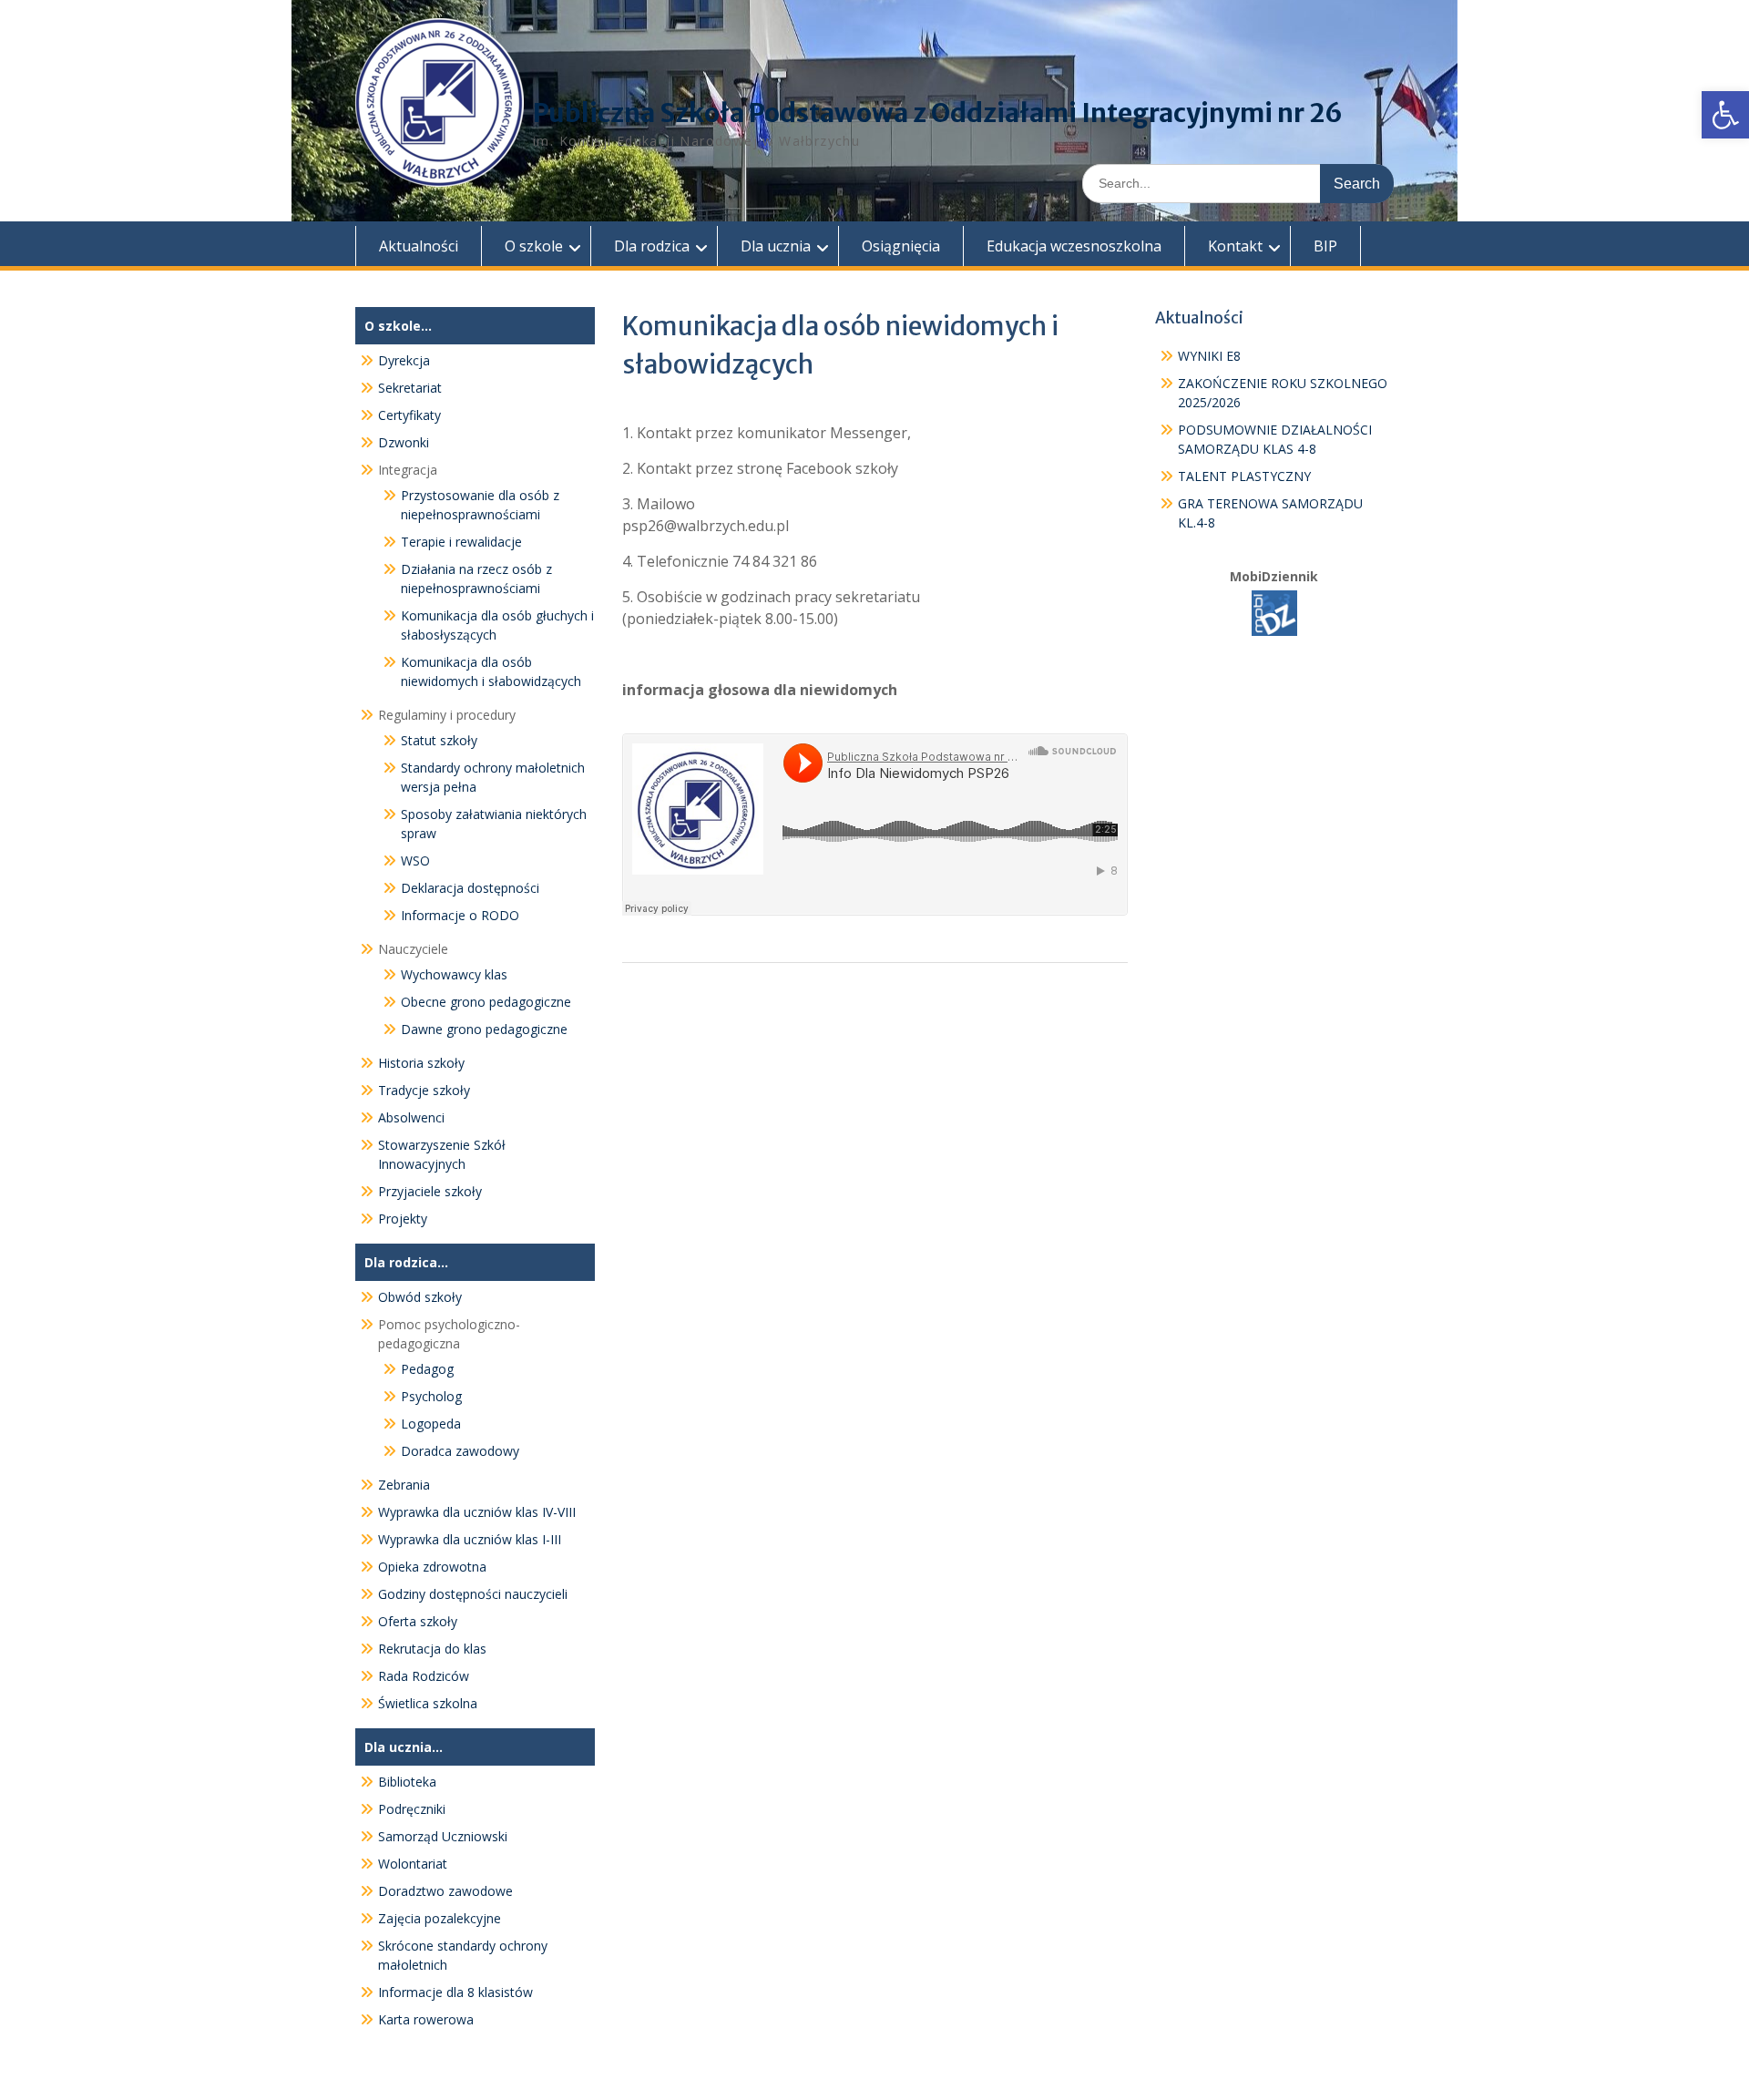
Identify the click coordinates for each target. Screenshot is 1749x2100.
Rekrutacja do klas (432, 1649)
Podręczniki (412, 1809)
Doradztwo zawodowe (445, 1891)
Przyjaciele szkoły (430, 1191)
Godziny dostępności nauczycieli (473, 1594)
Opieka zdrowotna (432, 1567)
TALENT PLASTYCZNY (1244, 476)
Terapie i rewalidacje (461, 542)
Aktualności (419, 246)
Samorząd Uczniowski (443, 1836)
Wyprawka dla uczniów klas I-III (470, 1539)
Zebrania (404, 1485)
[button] (1725, 115)
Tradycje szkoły (424, 1090)
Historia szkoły (421, 1063)
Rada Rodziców (424, 1676)
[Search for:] (1238, 183)
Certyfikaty (409, 415)
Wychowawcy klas (454, 974)
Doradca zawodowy (460, 1451)
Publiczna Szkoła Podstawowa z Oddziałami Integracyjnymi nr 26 (938, 113)
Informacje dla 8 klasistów (455, 1992)
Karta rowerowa (426, 2019)
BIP (1325, 246)
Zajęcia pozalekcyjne (440, 1918)
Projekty (403, 1219)
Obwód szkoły (420, 1297)
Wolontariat (413, 1864)
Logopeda (431, 1424)
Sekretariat (410, 388)
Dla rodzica (652, 246)
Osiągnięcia (901, 246)
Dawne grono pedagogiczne (484, 1029)
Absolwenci (411, 1117)
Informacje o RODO (460, 915)
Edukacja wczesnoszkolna (1074, 246)
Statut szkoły (439, 740)
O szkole (534, 246)
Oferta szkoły (418, 1621)
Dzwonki (404, 442)
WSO (415, 860)
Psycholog (431, 1396)
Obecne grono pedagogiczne (486, 1002)
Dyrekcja (404, 360)
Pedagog (427, 1369)
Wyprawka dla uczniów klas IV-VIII (477, 1512)
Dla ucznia (776, 246)
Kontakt (1235, 246)
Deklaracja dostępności (470, 888)
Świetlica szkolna (428, 1703)
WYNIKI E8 (1209, 356)
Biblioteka (407, 1782)
